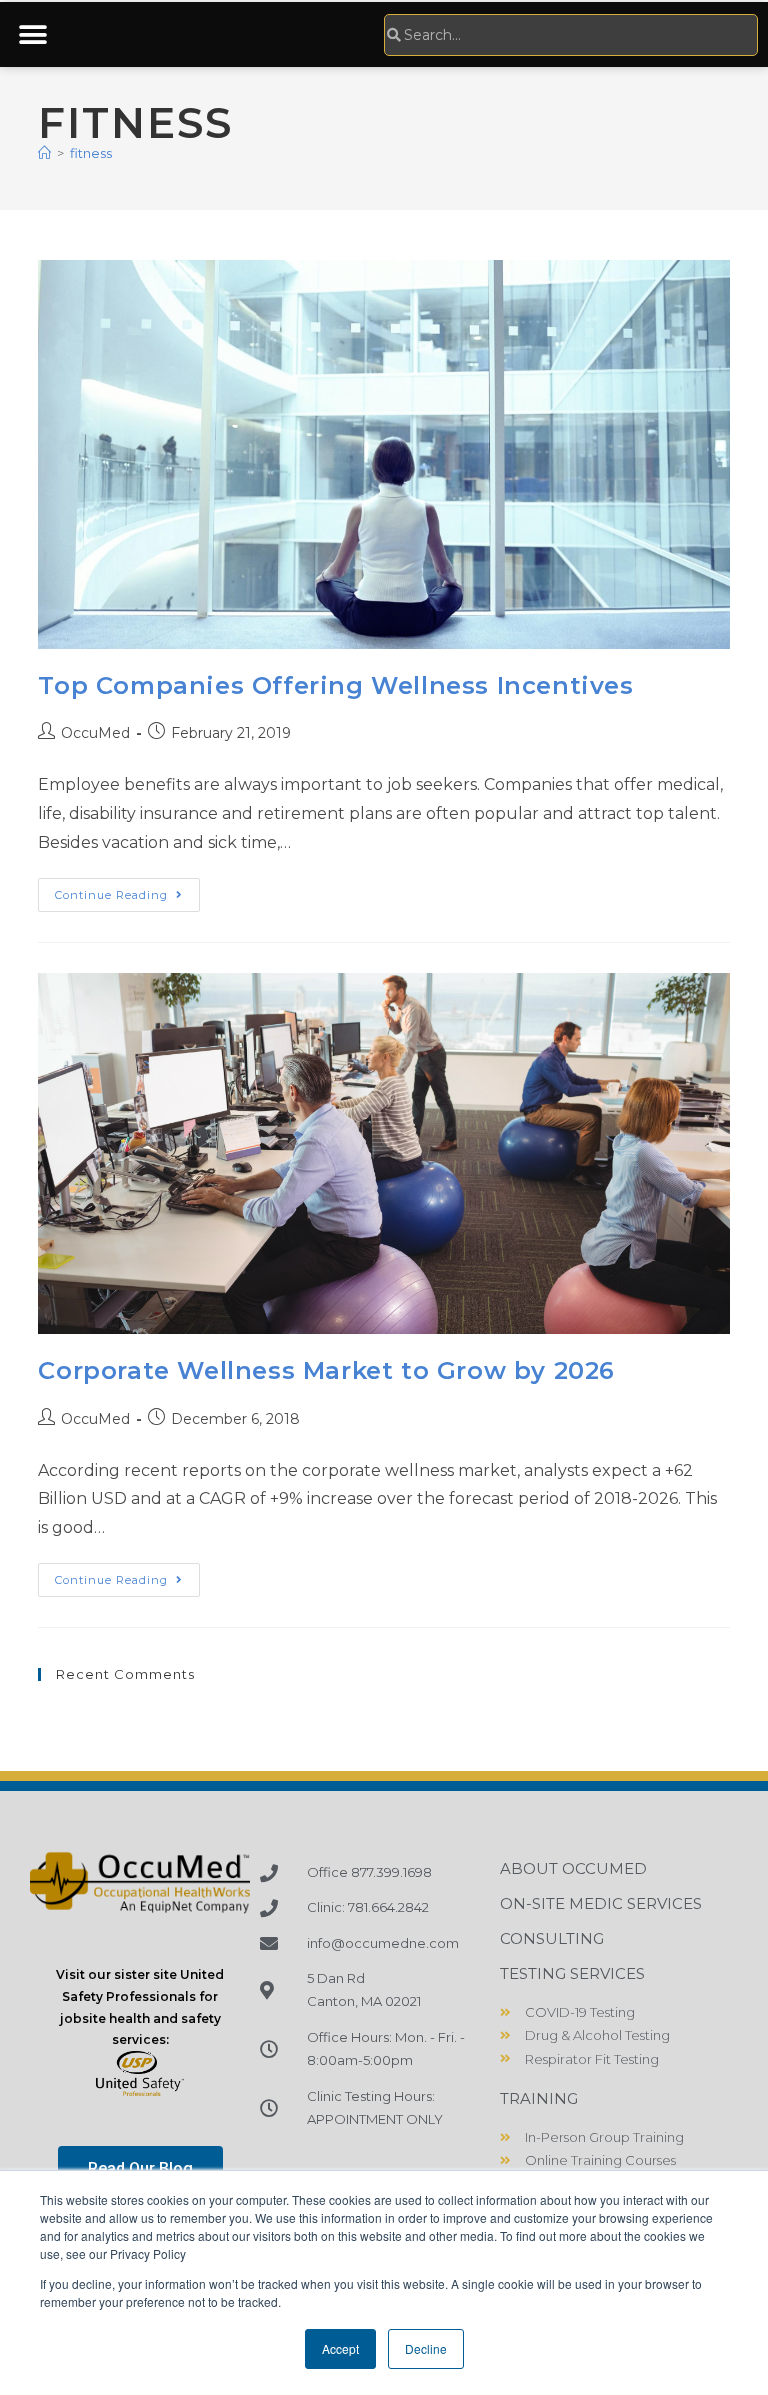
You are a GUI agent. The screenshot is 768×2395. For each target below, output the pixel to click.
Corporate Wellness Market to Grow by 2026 (326, 1370)
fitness (91, 153)
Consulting (552, 1938)
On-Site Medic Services (601, 1903)
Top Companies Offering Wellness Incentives (335, 685)
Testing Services (572, 1973)
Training (539, 2098)
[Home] (44, 153)
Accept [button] (340, 2348)
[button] (32, 34)
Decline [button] (426, 2348)
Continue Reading (127, 890)
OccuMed (95, 733)
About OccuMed (573, 1868)
